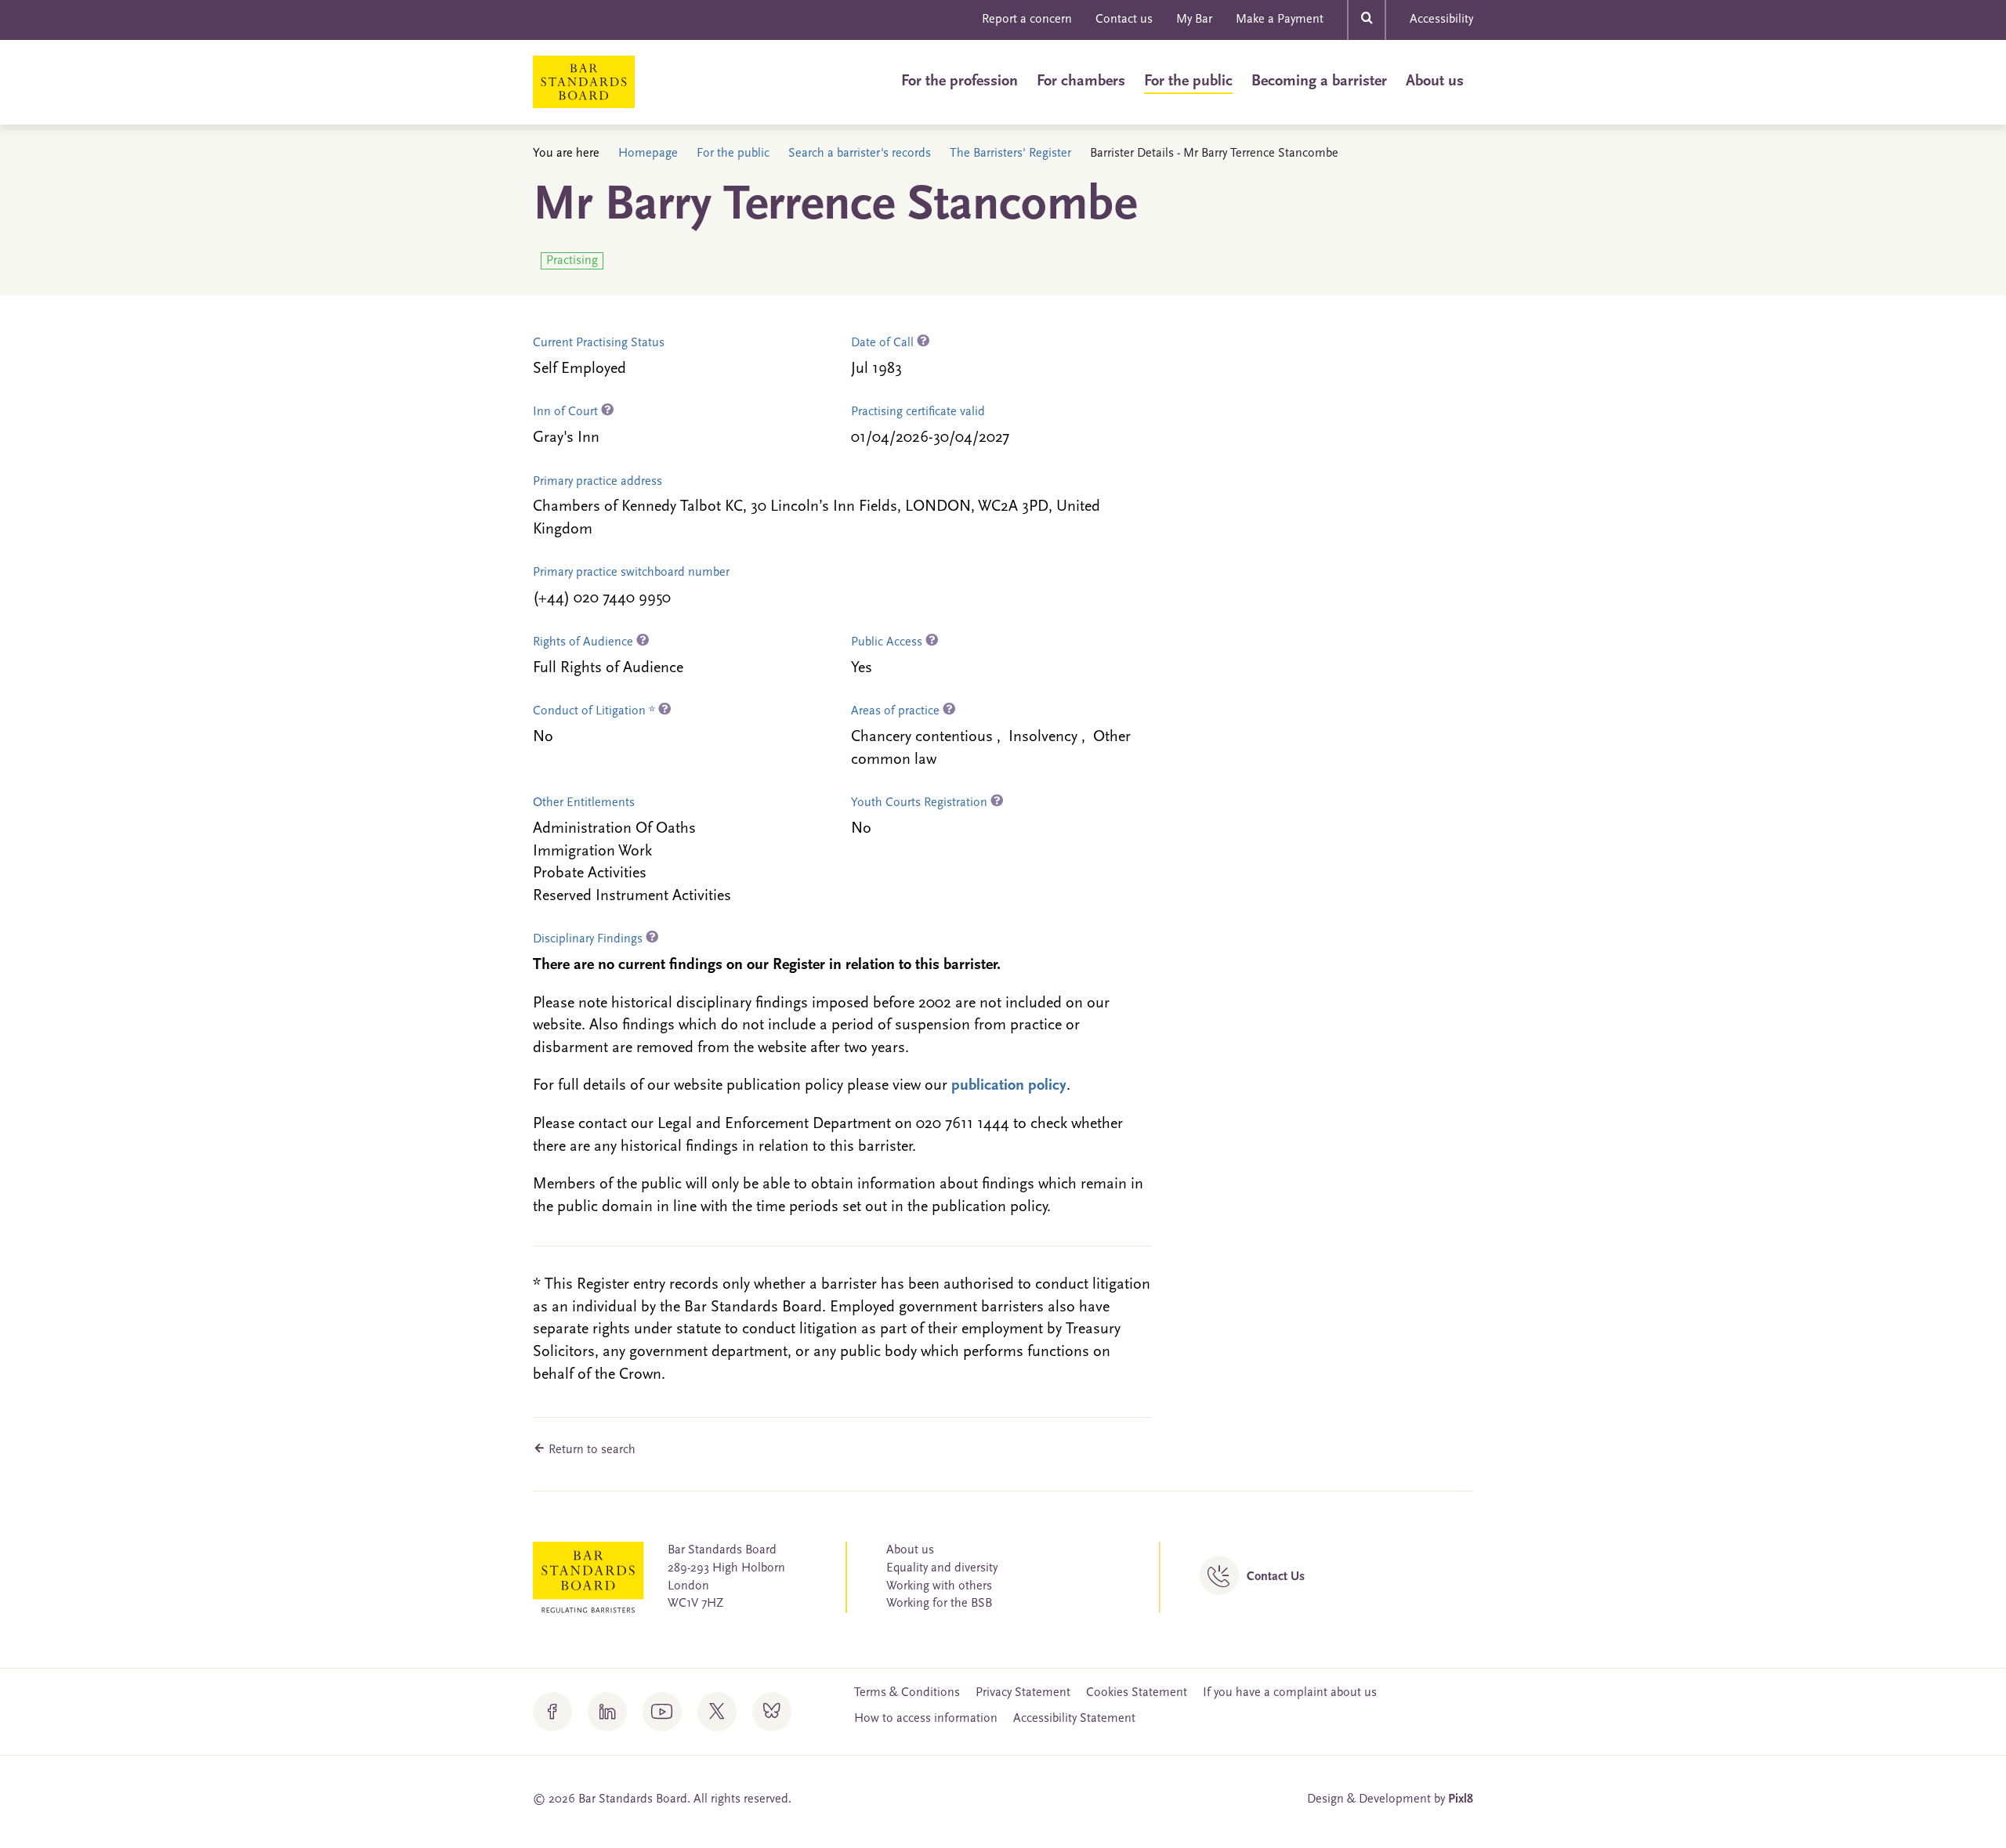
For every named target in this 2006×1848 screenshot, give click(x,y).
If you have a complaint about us (1290, 1693)
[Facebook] (552, 1712)
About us (1435, 81)
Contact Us (1276, 1577)
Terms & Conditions (907, 1693)
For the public (1188, 81)
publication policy (1009, 1086)
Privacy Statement (1023, 1693)
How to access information (926, 1719)
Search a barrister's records (860, 154)
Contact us (1124, 20)
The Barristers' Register (1010, 154)
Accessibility (1441, 20)
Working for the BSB (939, 1604)
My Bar (1194, 20)
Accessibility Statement (1074, 1719)
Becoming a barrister (1319, 81)
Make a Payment (1280, 20)
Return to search (590, 1450)
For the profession (960, 81)
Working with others (939, 1586)
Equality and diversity (942, 1568)
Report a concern (1027, 20)
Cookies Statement (1137, 1693)
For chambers (1081, 81)
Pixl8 (1461, 1799)
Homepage (648, 154)
